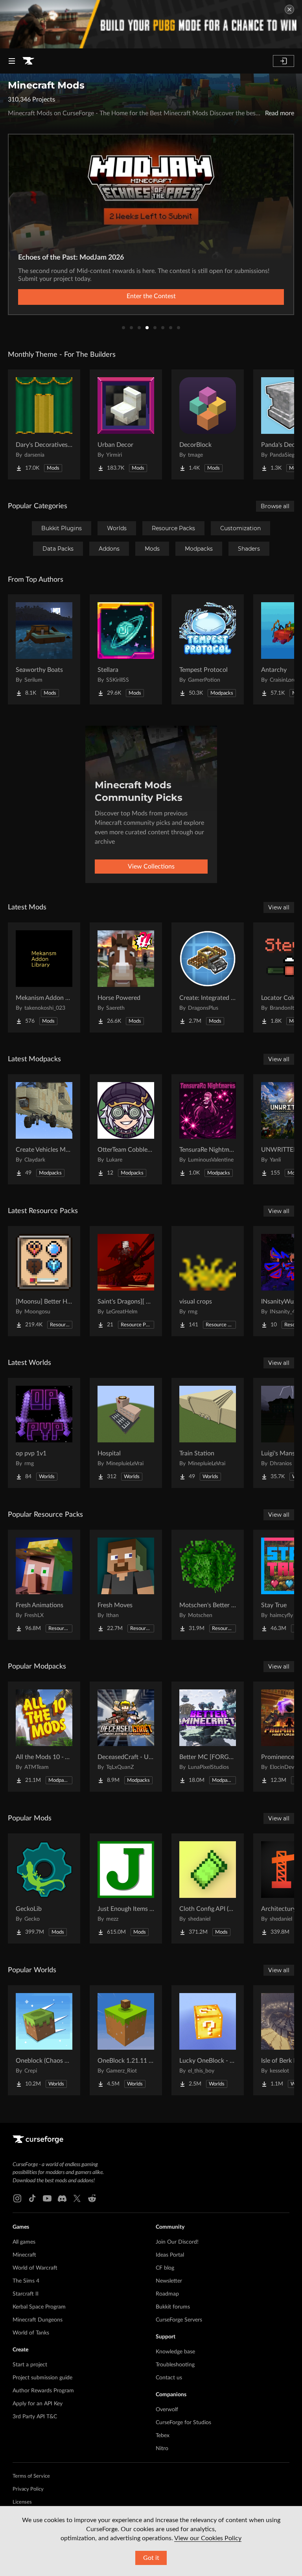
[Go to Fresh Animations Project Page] (44, 1585)
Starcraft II (26, 2294)
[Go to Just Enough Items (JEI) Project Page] (126, 1888)
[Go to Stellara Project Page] (126, 649)
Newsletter (169, 2281)
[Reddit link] (92, 2198)
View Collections (151, 867)
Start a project (30, 2365)
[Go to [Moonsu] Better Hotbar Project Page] (44, 1281)
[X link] (77, 2198)
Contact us (169, 2378)
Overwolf (167, 2410)
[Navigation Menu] (12, 61)
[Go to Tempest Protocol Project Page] (208, 649)
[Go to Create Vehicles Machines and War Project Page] (44, 1129)
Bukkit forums (173, 2307)
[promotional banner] (151, 24)
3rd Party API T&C (35, 2417)
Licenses (22, 2502)
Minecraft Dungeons (38, 2320)
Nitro (162, 2449)
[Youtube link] (47, 2198)
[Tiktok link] (32, 2198)
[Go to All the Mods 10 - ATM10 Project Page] (44, 1737)
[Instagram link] (17, 2198)
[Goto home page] (28, 61)
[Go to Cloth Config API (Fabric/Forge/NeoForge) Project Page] (208, 1888)
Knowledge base (175, 2352)
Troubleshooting (175, 2365)
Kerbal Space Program (39, 2307)
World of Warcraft (35, 2268)
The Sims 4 (26, 2281)
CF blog (165, 2268)
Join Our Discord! (177, 2242)
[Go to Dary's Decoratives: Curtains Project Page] (44, 424)
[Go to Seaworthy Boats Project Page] (44, 649)
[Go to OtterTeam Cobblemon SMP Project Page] (126, 1129)
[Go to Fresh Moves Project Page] (126, 1585)
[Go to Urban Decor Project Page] (126, 424)
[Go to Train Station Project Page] (208, 1433)
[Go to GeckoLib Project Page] (44, 1888)
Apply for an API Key (38, 2404)
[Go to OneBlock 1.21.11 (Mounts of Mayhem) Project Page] (126, 2040)
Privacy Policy (28, 2489)
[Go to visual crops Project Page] (208, 1281)
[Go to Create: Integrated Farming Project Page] (208, 977)
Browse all (275, 506)
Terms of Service (31, 2476)
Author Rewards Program (43, 2391)
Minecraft (24, 2255)
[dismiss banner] (289, 9)
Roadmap (167, 2294)
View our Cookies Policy (208, 2538)
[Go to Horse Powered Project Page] (126, 977)
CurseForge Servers (179, 2320)
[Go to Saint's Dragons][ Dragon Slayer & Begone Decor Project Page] (126, 1281)
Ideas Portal (170, 2255)
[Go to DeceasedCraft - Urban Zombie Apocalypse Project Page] (126, 1737)
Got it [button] (151, 2558)
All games (24, 2242)
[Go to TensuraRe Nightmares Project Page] (208, 1129)
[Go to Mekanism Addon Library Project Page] (44, 977)
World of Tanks (31, 2333)
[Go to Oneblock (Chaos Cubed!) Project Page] (44, 2040)
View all (279, 907)
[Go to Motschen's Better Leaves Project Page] (208, 1585)
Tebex (163, 2436)
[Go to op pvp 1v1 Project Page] (44, 1433)
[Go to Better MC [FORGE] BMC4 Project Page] (208, 1737)
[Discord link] (62, 2198)
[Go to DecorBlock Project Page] (208, 424)
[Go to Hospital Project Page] (126, 1433)
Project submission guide (42, 2378)
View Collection (151, 296)
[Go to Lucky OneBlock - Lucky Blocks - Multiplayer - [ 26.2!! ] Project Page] (208, 2040)
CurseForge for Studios (183, 2423)
